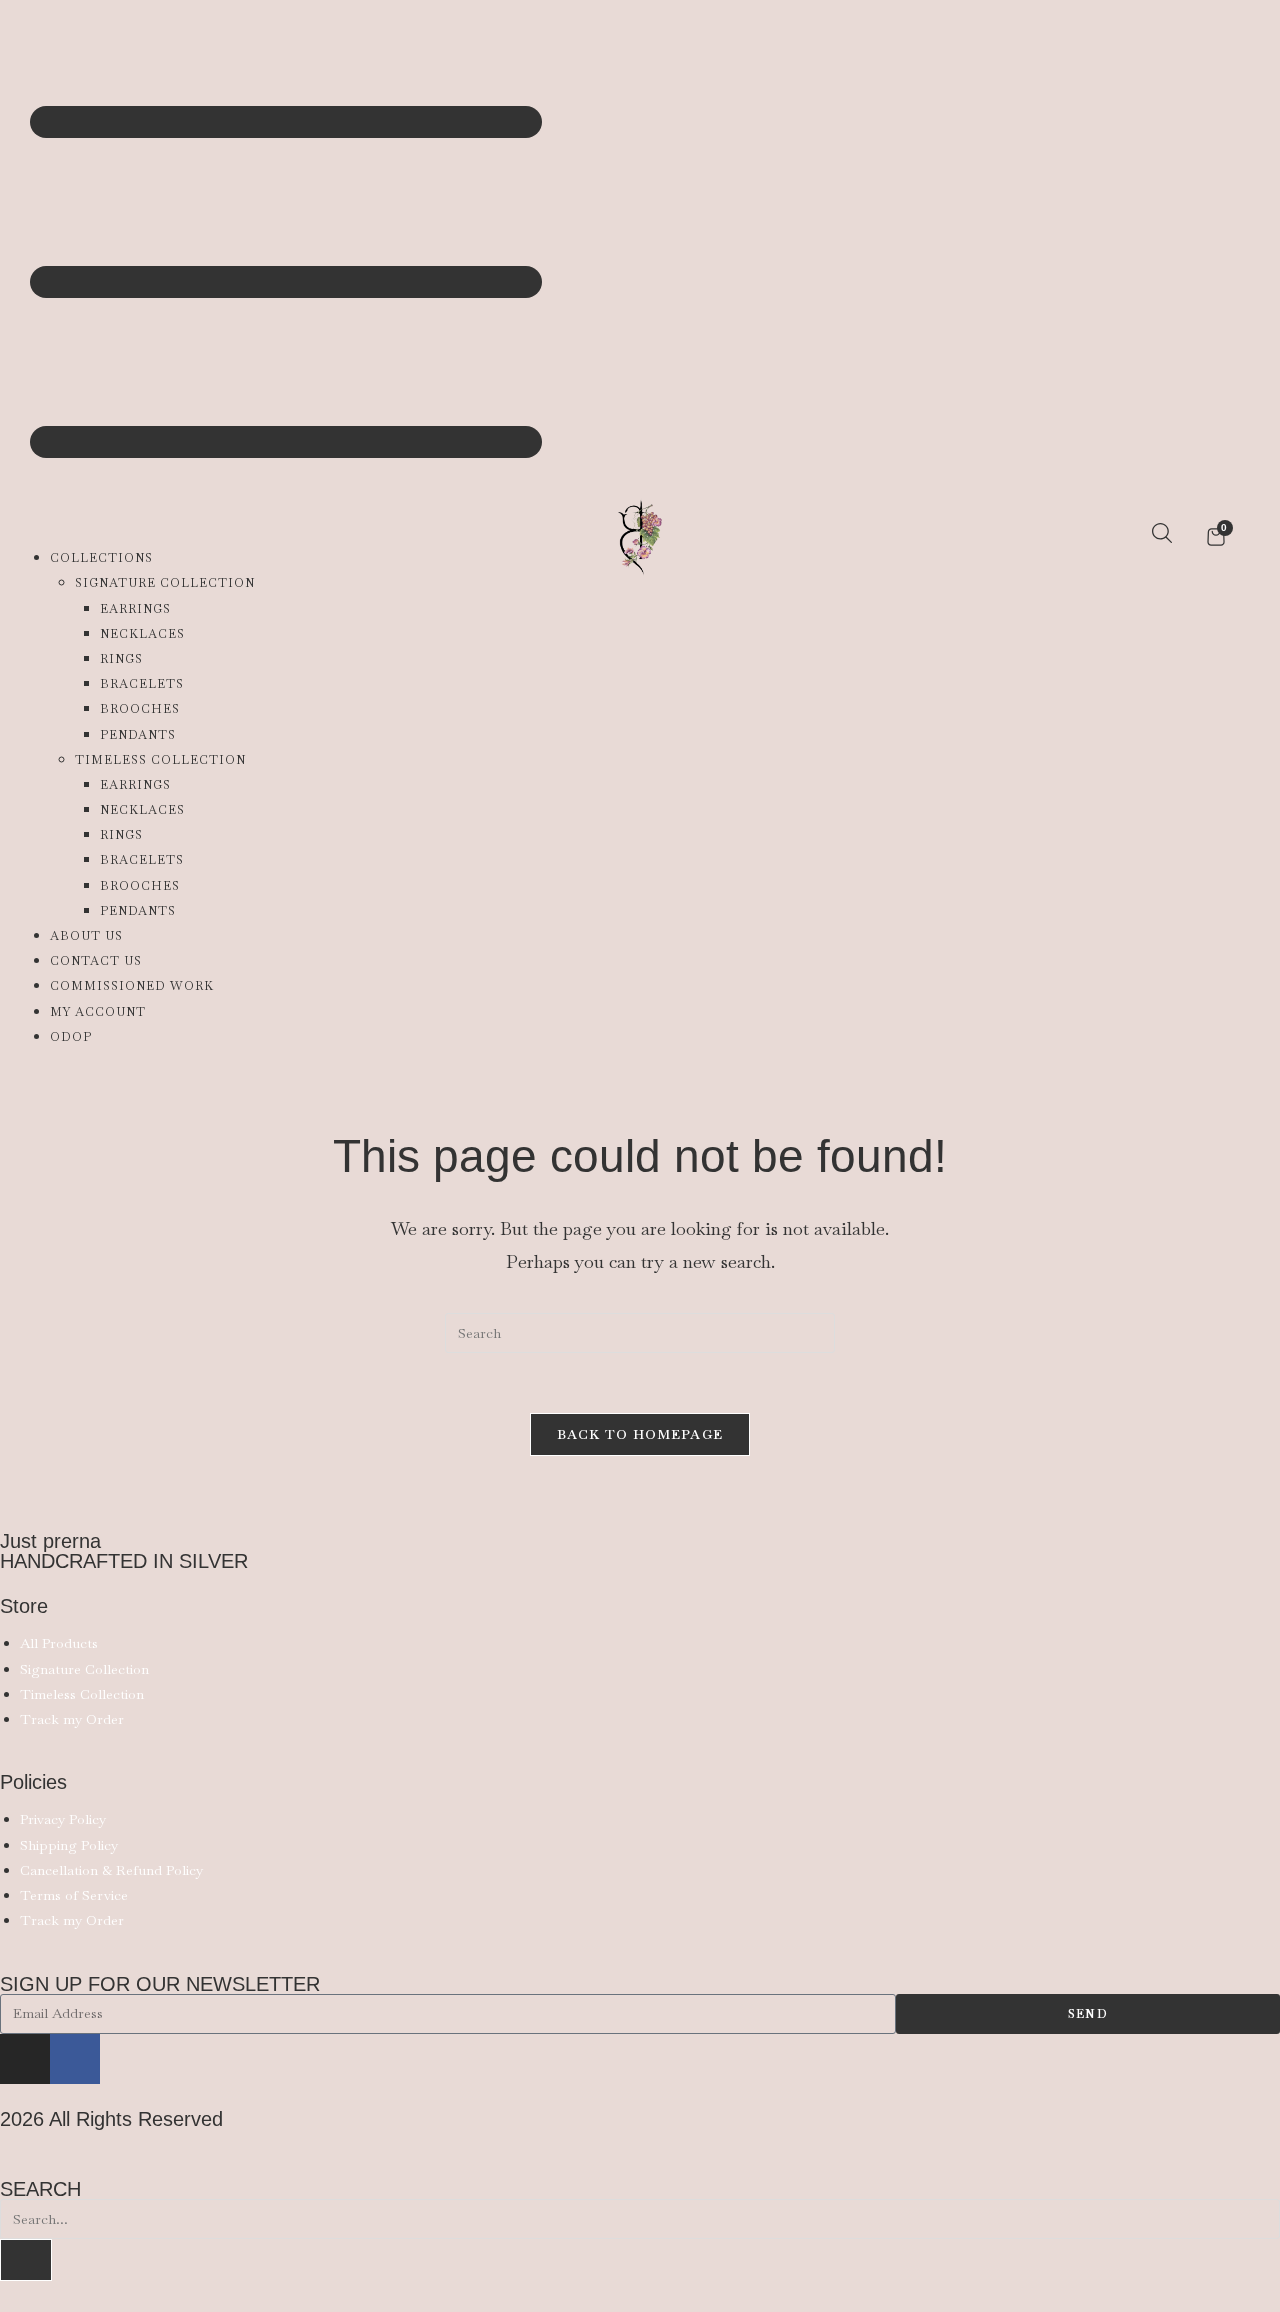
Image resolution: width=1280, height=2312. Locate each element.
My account (98, 1012)
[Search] (26, 2260)
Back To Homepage (640, 1434)
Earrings (135, 609)
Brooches (140, 709)
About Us (86, 936)
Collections (101, 558)
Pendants (138, 735)
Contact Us (96, 961)
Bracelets (142, 684)
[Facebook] (75, 2059)
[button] (220, 270)
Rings (121, 659)
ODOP (71, 1037)
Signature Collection (165, 583)
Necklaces (142, 634)
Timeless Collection (160, 760)
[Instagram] (25, 2059)
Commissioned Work (132, 986)
